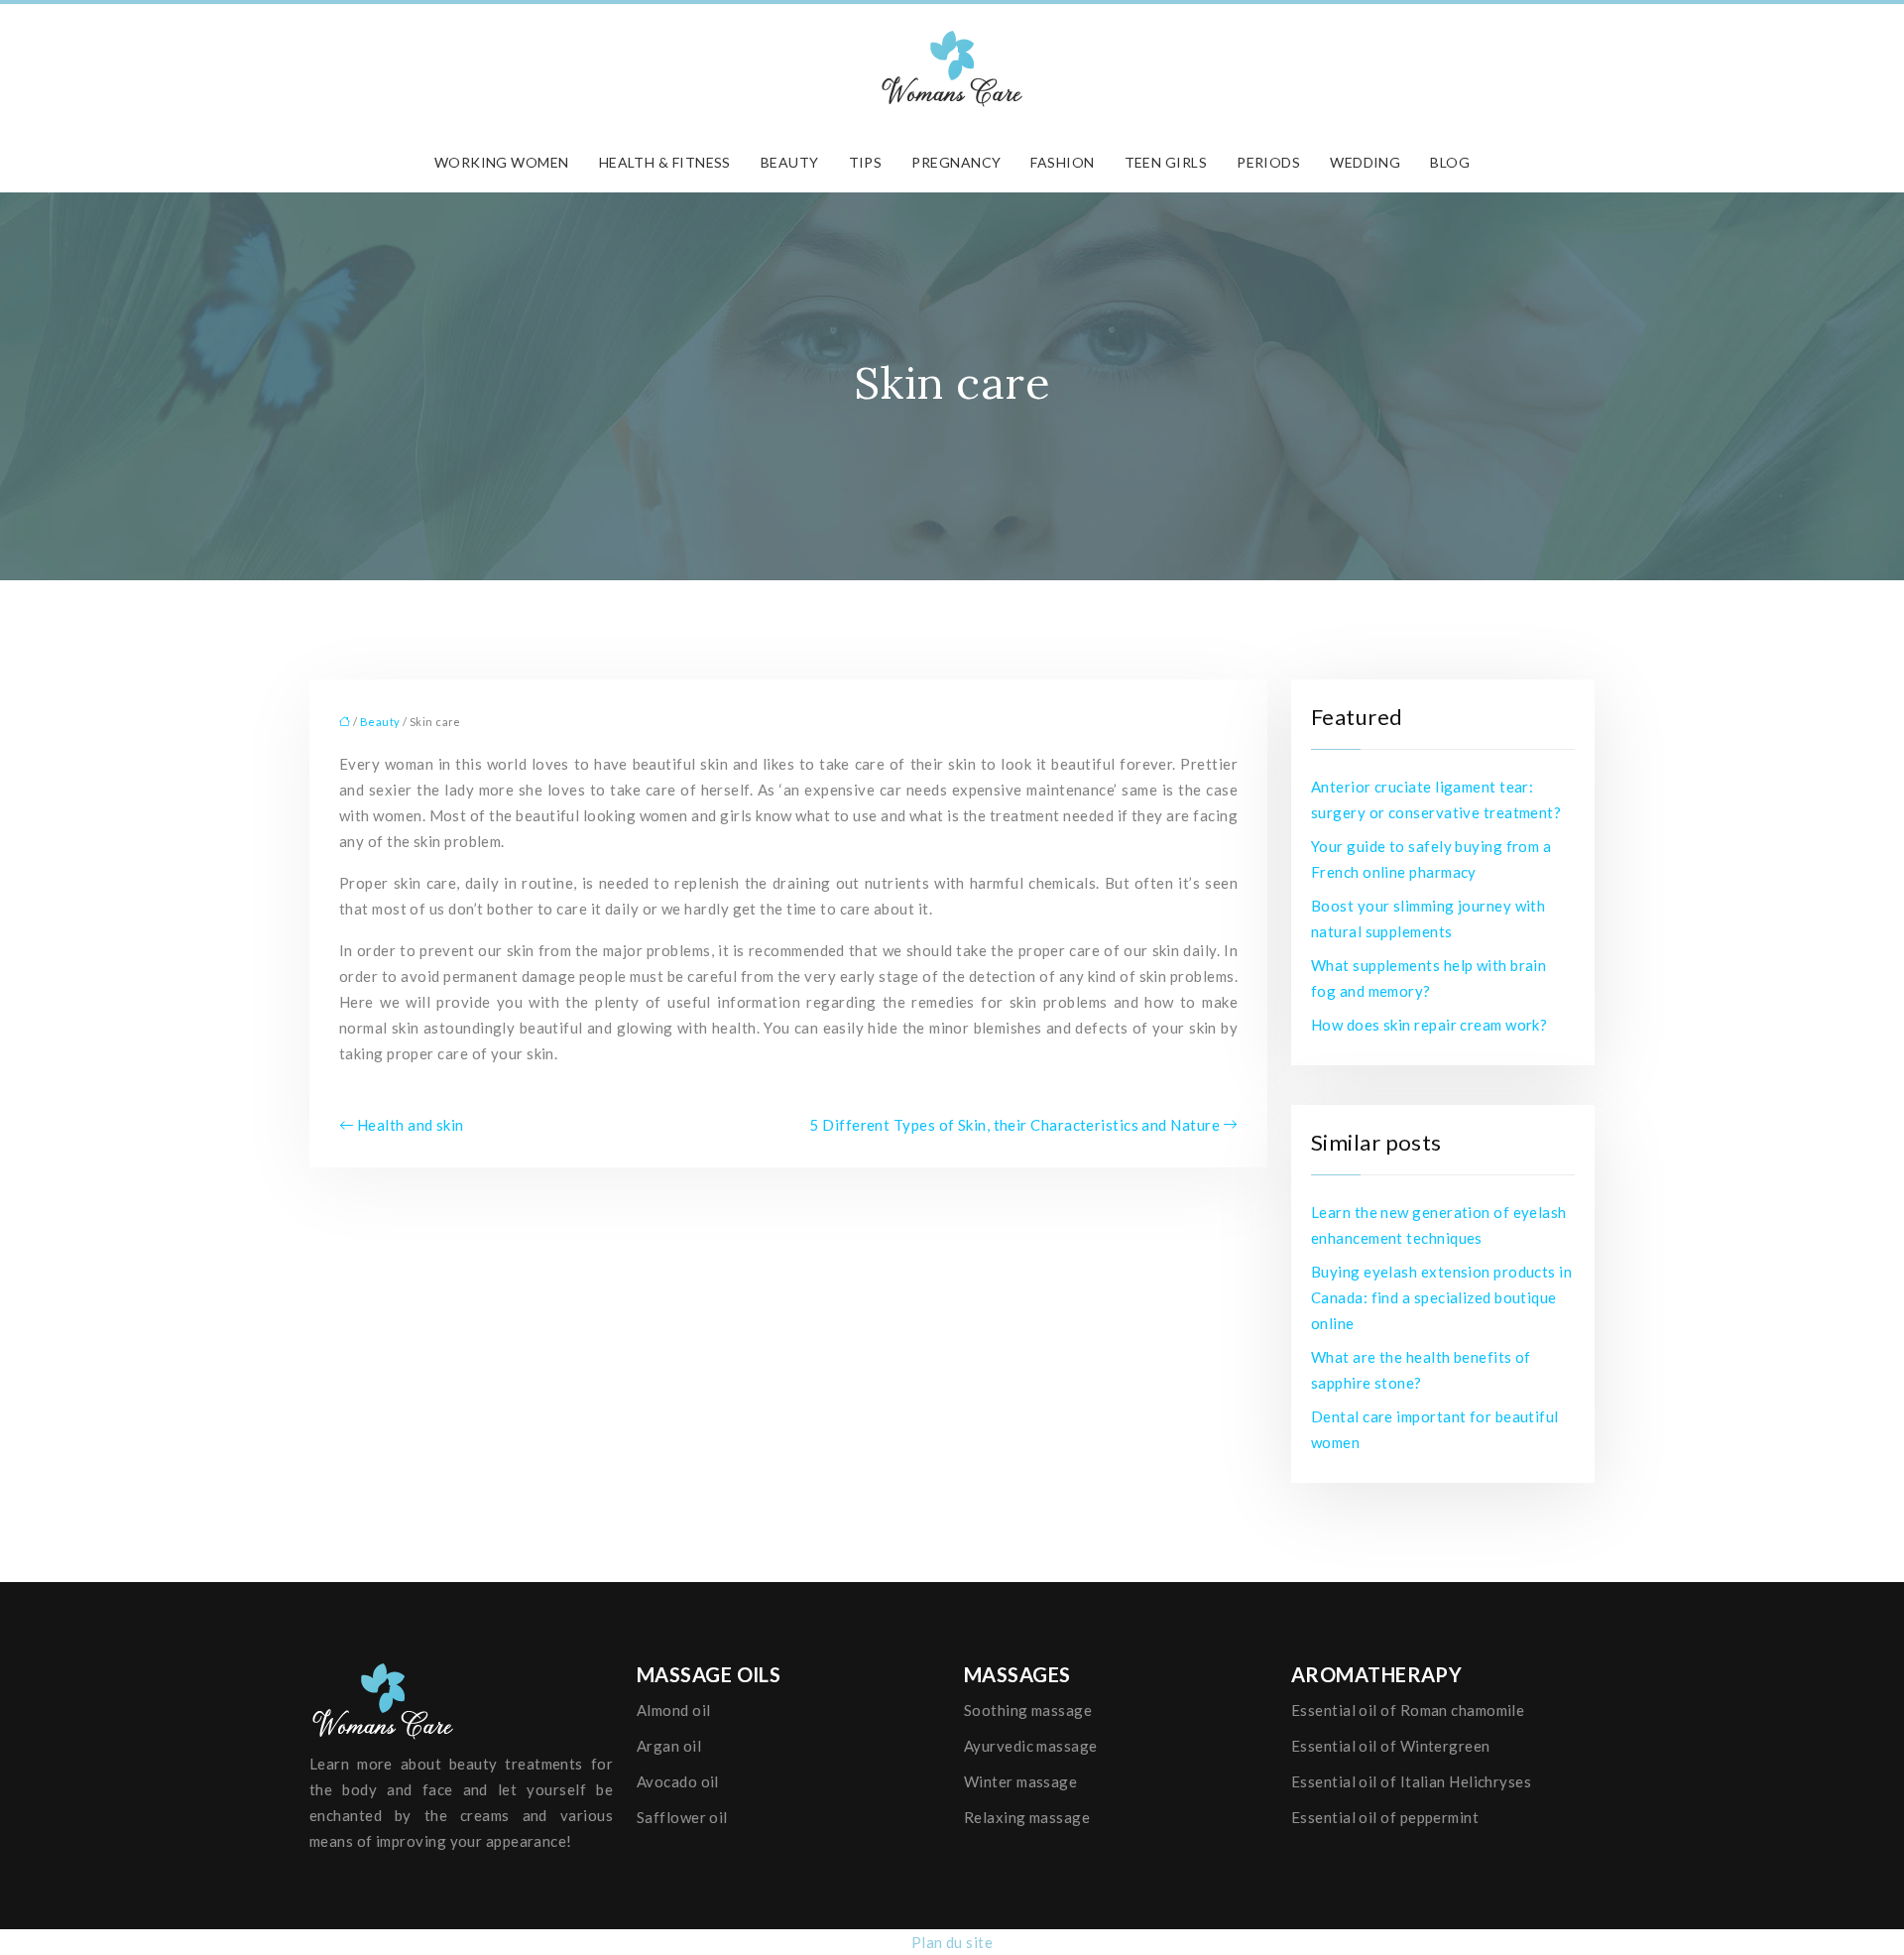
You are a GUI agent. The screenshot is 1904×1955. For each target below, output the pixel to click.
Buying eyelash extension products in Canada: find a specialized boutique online (1441, 1297)
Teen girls (1166, 162)
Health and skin (411, 1125)
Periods (1268, 162)
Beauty (790, 162)
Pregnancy (956, 162)
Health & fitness (665, 162)
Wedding (1365, 162)
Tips (866, 162)
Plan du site (952, 1942)
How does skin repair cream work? (1429, 1025)
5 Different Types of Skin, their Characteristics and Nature (1014, 1125)
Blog (1450, 162)
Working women (502, 162)
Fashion (1062, 162)
